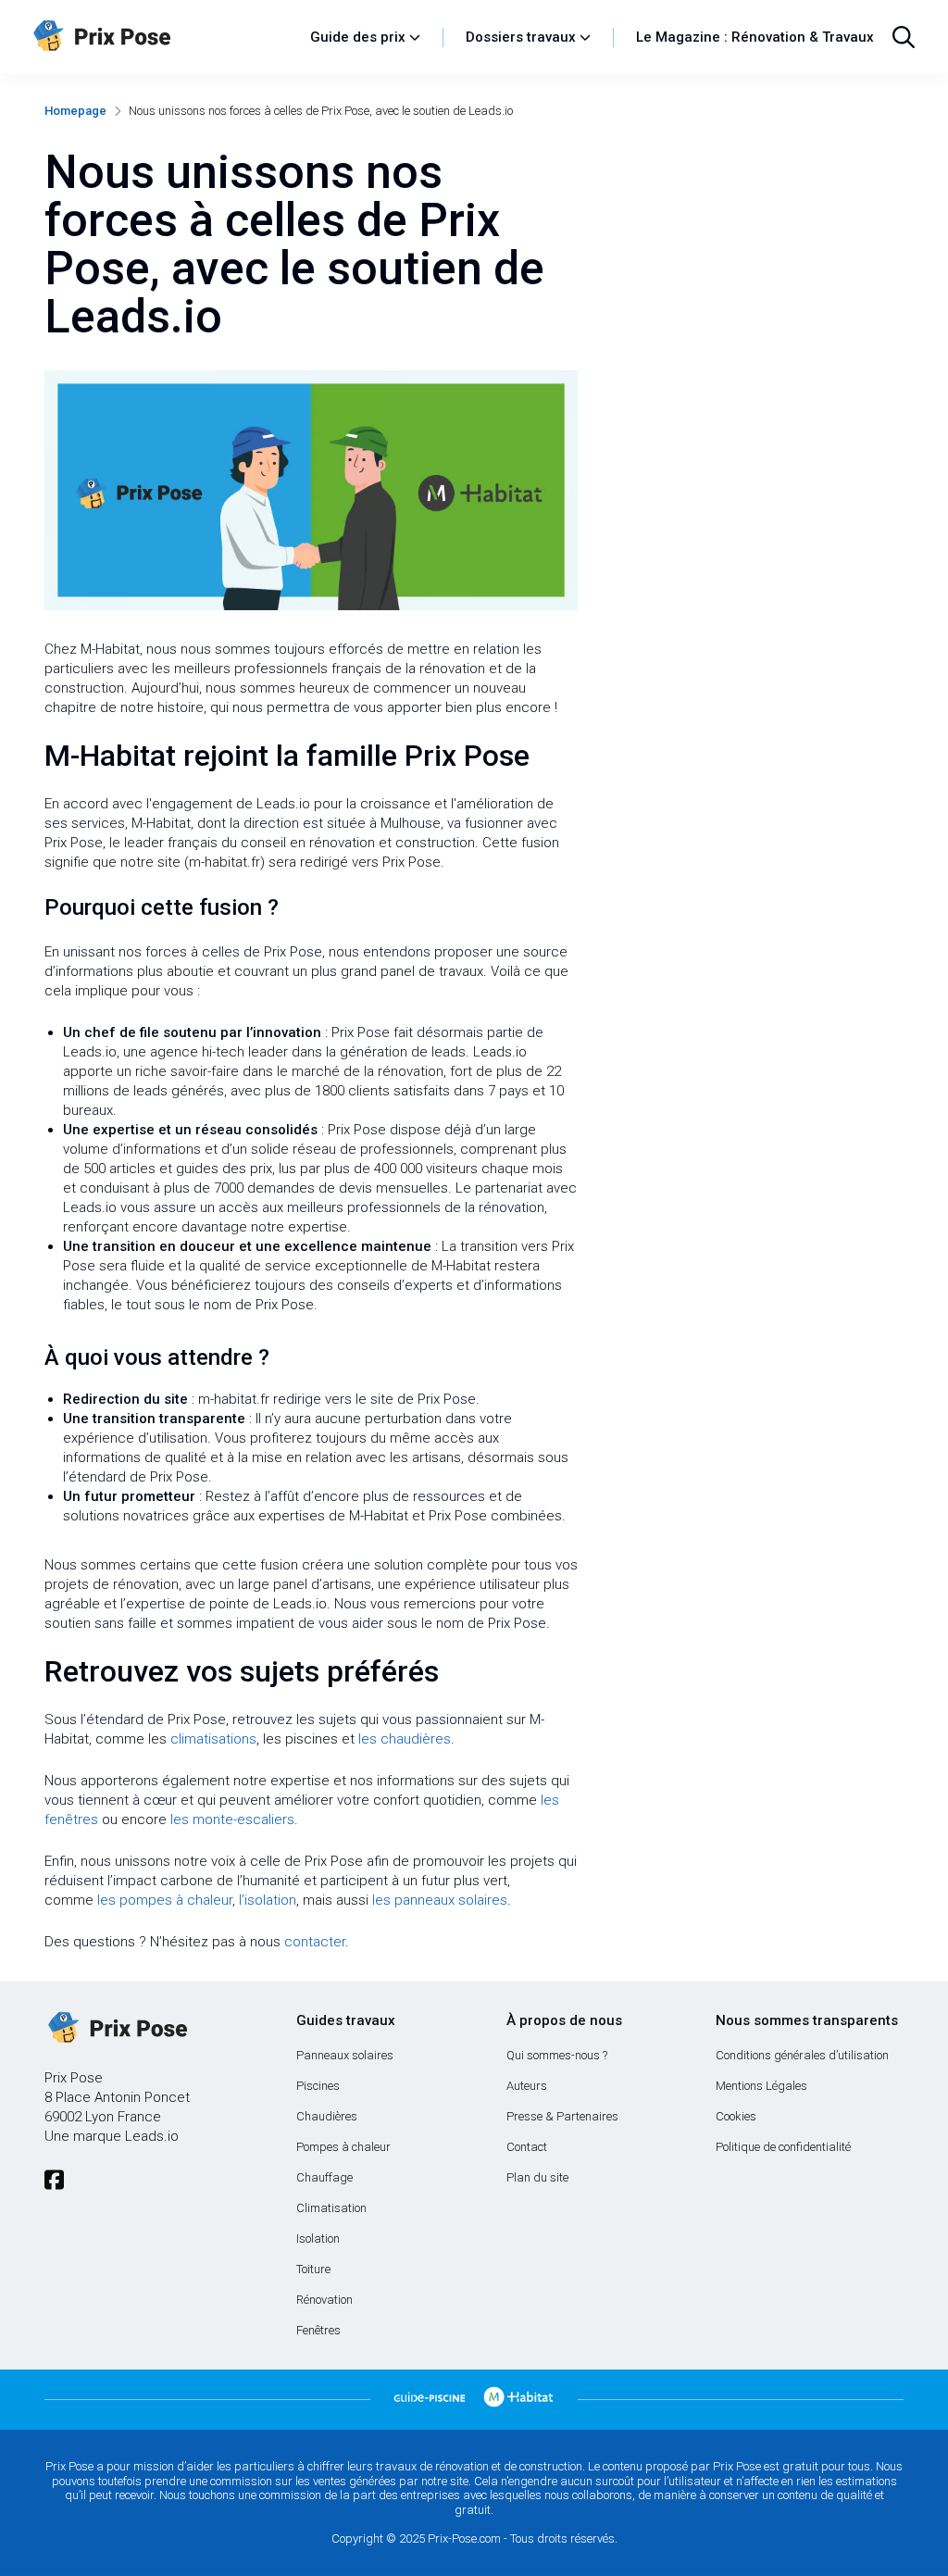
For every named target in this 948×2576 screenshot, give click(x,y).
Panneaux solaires (345, 2055)
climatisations (213, 1739)
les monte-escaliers (232, 1819)
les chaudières (405, 1739)
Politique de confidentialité (783, 2147)
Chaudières (327, 2116)
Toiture (313, 2269)
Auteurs (527, 2086)
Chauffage (324, 2177)
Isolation (318, 2238)
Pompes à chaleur (343, 2147)
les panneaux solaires (440, 1900)
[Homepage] (162, 37)
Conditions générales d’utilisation (802, 2055)
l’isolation (268, 1900)
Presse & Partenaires (562, 2116)
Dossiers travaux (521, 37)
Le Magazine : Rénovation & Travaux (755, 37)
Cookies (736, 2116)
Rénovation (324, 2300)
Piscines (318, 2086)
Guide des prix (358, 37)
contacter (315, 1942)
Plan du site (537, 2177)
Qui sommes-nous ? (557, 2055)
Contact (527, 2147)
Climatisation (331, 2208)
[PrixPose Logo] (116, 2029)
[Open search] (904, 37)
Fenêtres (318, 2330)
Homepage (75, 111)
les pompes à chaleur (165, 1900)
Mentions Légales (761, 2086)
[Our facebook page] (54, 2180)
